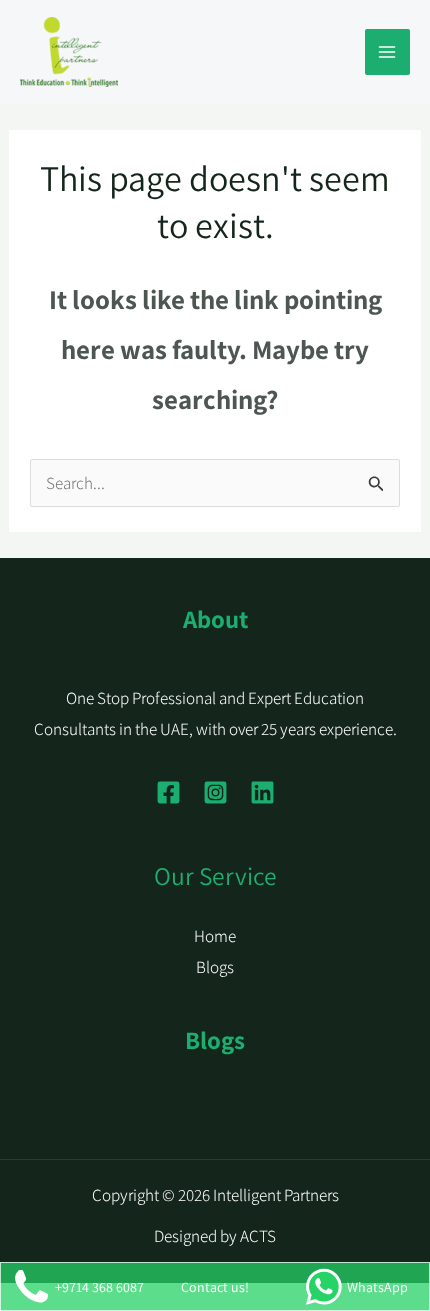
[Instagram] (215, 792)
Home (215, 936)
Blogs (215, 967)
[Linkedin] (262, 792)
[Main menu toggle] (388, 52)
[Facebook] (168, 792)
